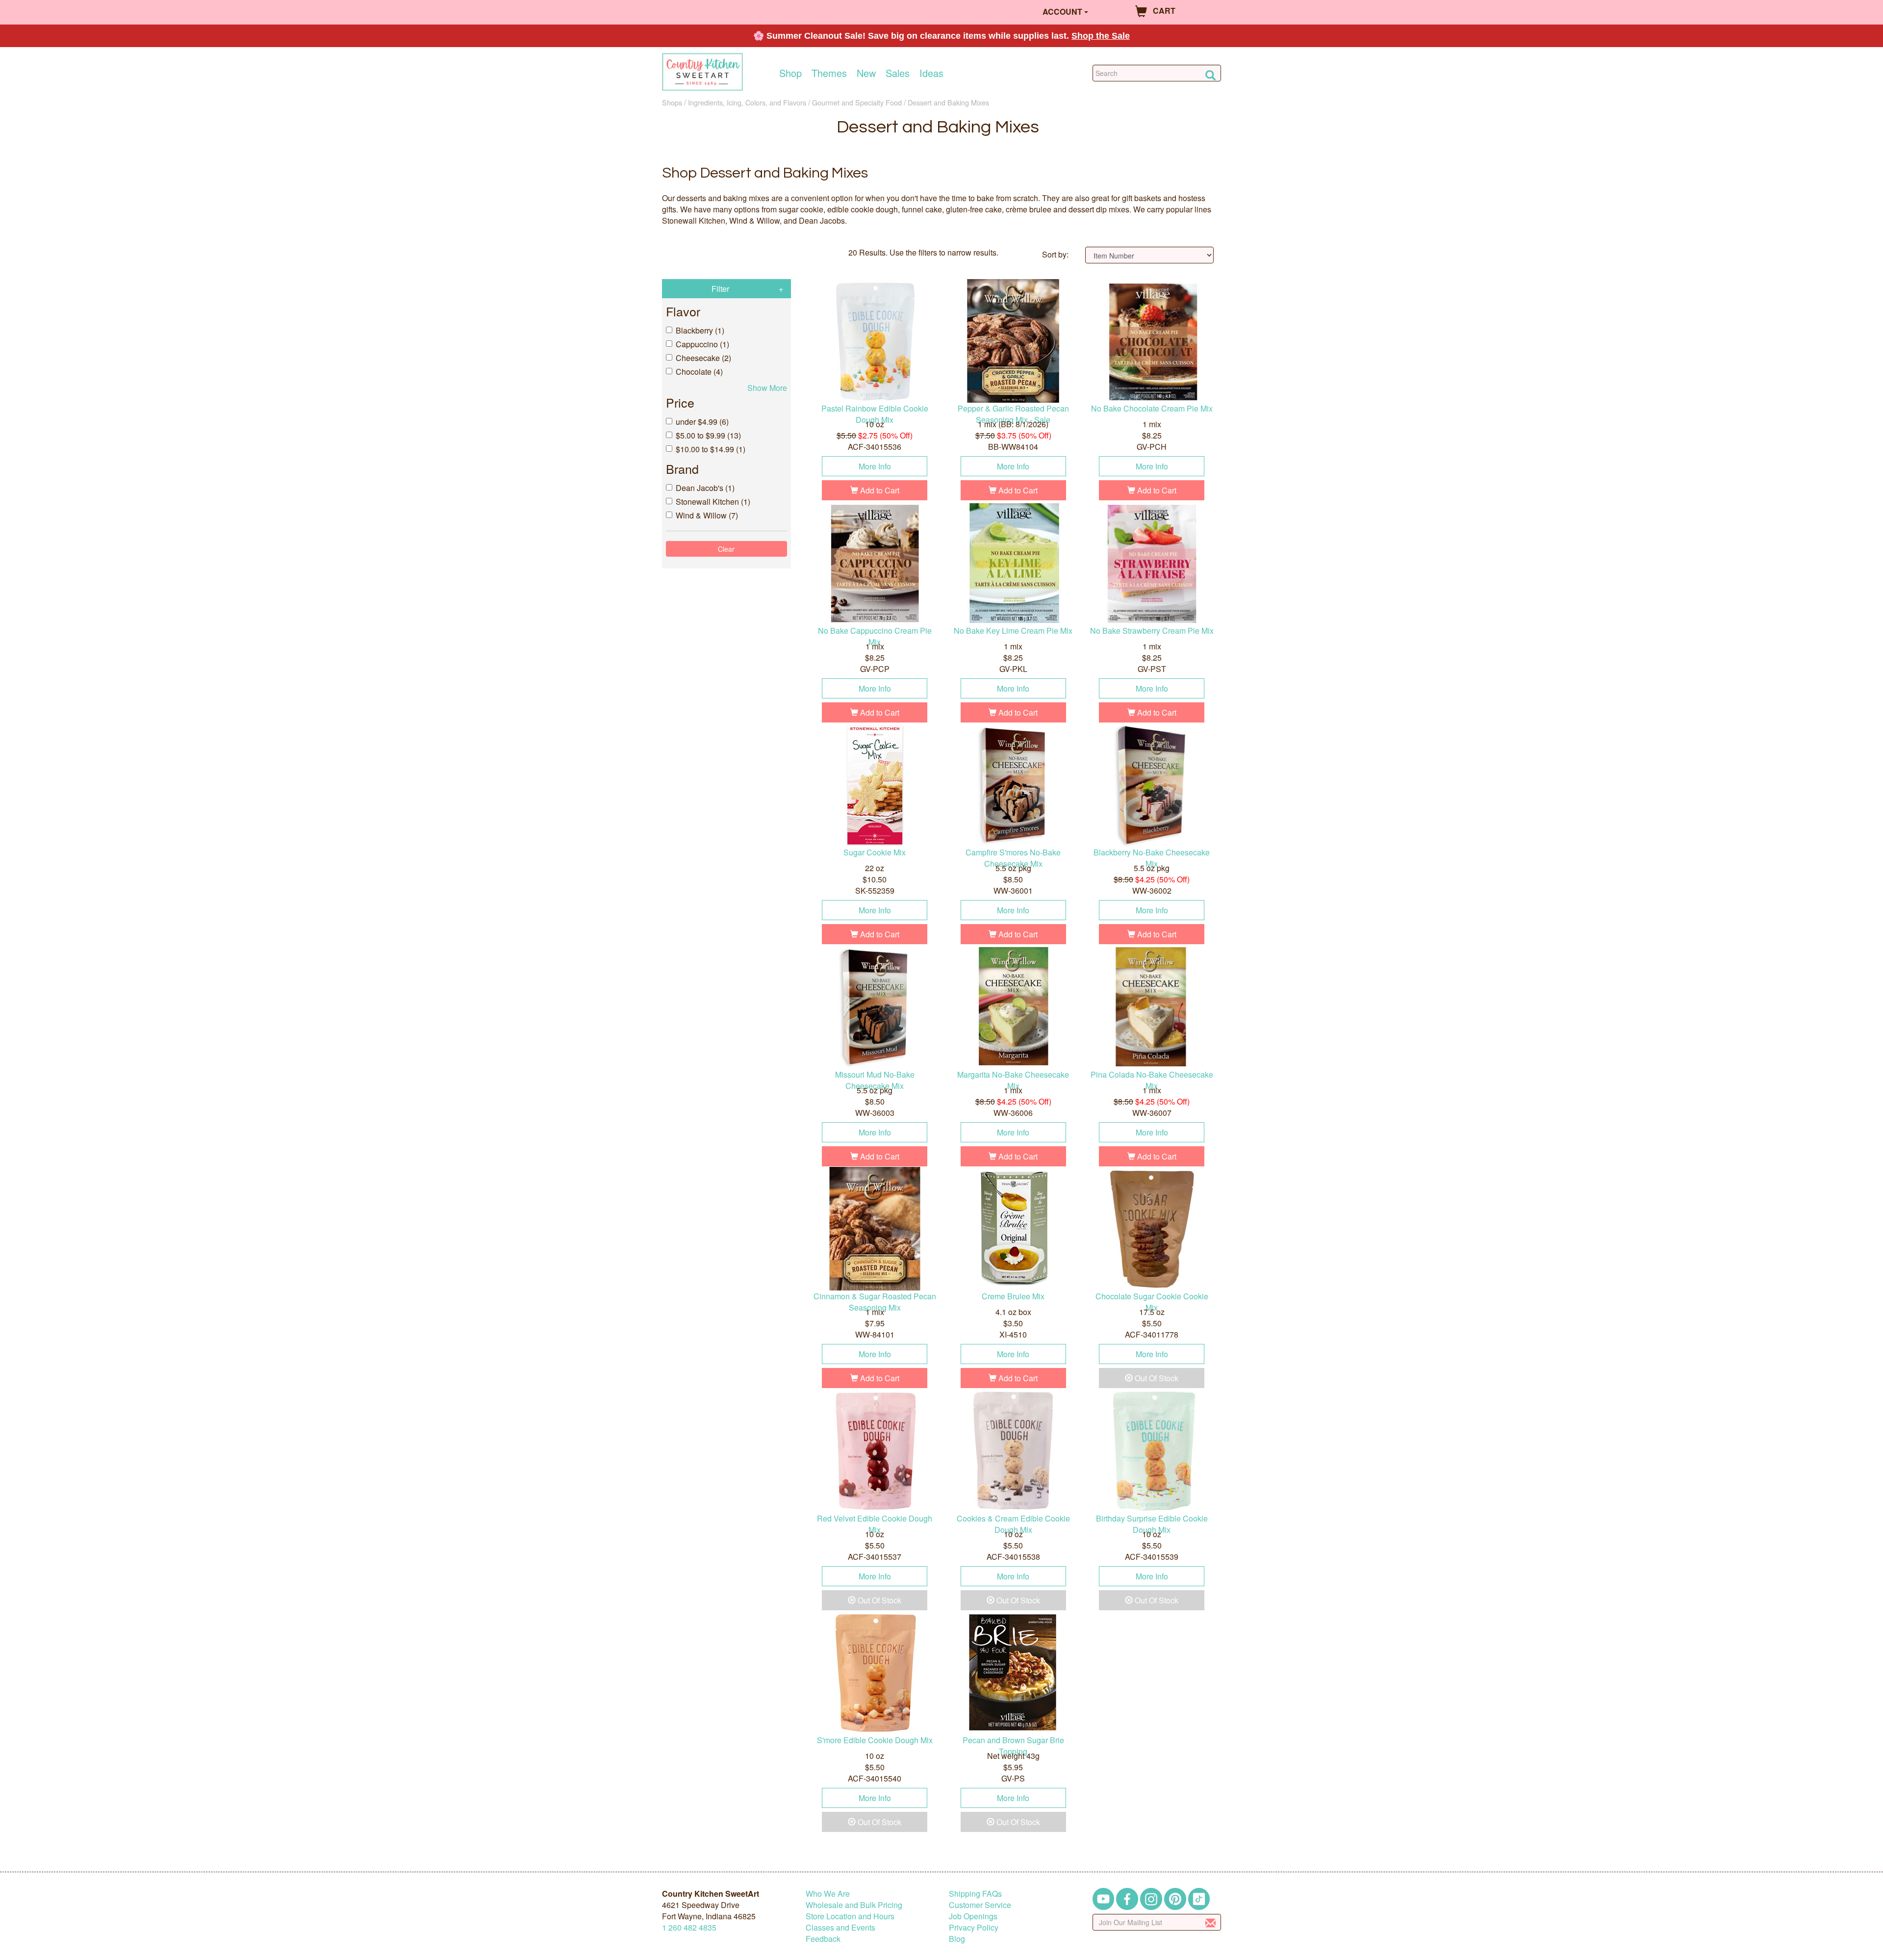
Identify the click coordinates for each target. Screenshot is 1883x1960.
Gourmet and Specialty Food (857, 102)
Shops (672, 102)
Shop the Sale (1101, 36)
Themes (829, 73)
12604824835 (689, 1927)
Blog (957, 1939)
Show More (767, 388)
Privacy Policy (974, 1927)
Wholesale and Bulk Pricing (854, 1905)
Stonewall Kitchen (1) (713, 502)
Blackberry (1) (700, 330)
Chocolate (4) (699, 372)
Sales (898, 73)
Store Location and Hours (850, 1916)
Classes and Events (840, 1927)
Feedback (823, 1939)
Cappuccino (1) (702, 344)
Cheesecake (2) (703, 358)
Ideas (931, 73)
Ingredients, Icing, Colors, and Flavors (747, 102)
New (866, 73)
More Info (875, 466)
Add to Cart (879, 490)
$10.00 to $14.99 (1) (711, 449)
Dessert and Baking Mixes (948, 102)
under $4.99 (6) (702, 422)
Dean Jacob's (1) (705, 488)
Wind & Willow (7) (707, 515)
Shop (790, 73)
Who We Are (828, 1894)
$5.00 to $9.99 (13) (708, 435)
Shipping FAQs (975, 1894)
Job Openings (973, 1916)
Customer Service (980, 1905)
